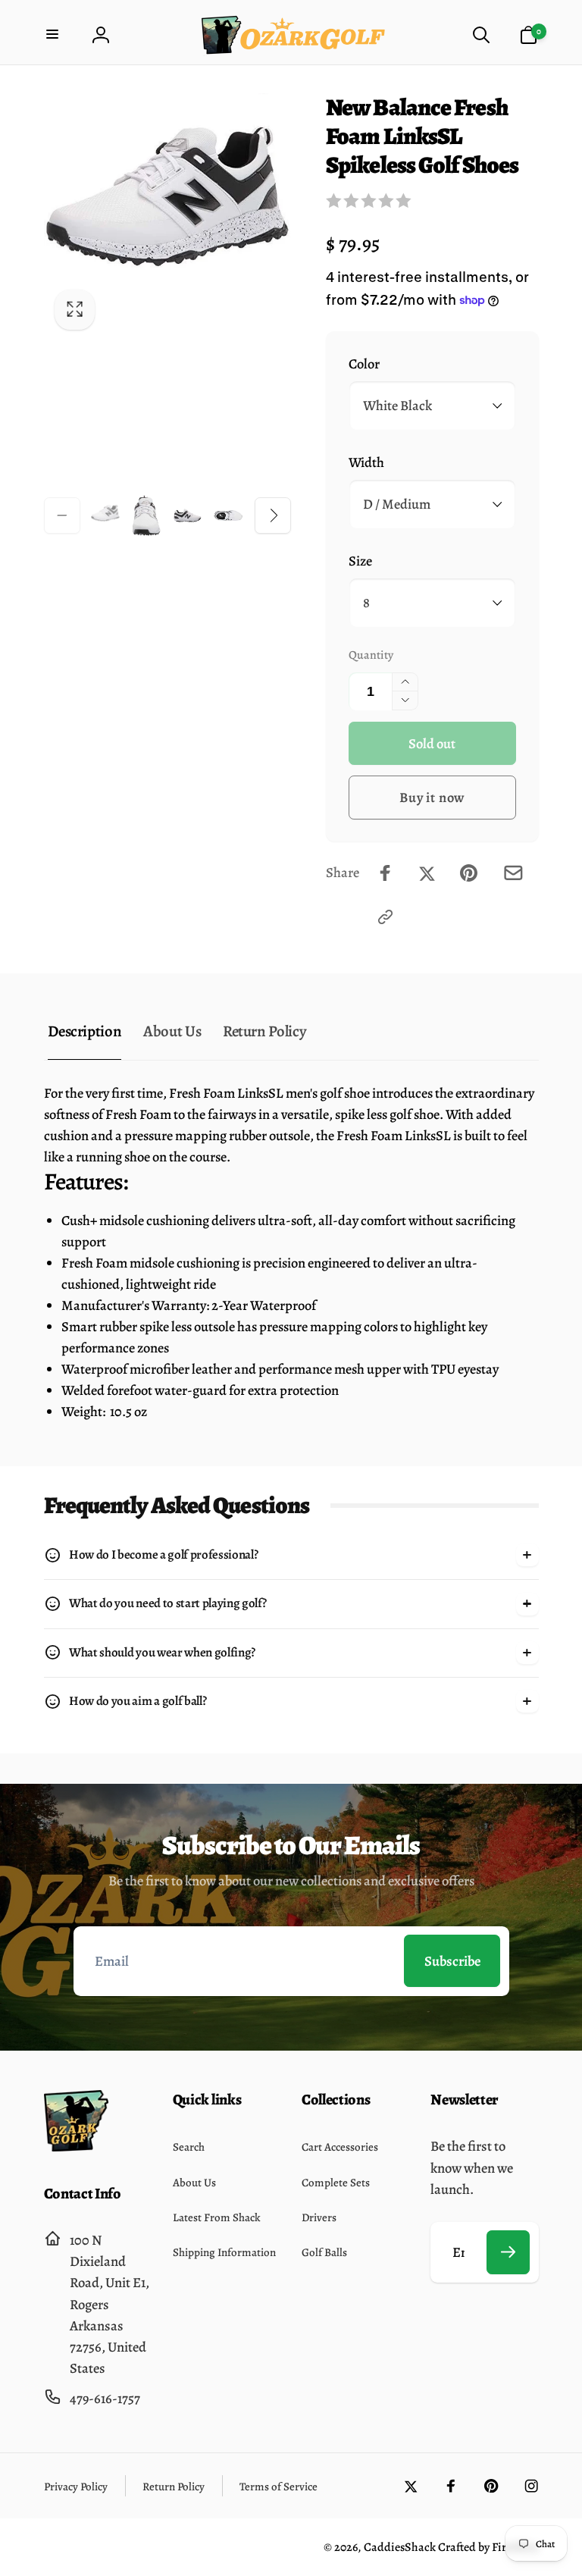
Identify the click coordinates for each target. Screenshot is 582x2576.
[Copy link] (385, 917)
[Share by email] (513, 873)
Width (366, 462)
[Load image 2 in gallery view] (146, 516)
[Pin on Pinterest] (469, 873)
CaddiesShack (400, 2547)
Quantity (371, 655)
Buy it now (432, 797)
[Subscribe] (508, 2252)
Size (360, 561)
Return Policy (264, 1031)
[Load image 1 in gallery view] (105, 516)
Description (84, 1031)
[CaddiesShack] (76, 2147)
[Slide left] (62, 516)
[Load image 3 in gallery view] (187, 516)
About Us (172, 1031)
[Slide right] (273, 516)
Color (364, 364)
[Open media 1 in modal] (168, 217)
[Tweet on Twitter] (427, 873)
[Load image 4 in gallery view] (228, 515)
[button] (54, 35)
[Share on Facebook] (385, 873)
